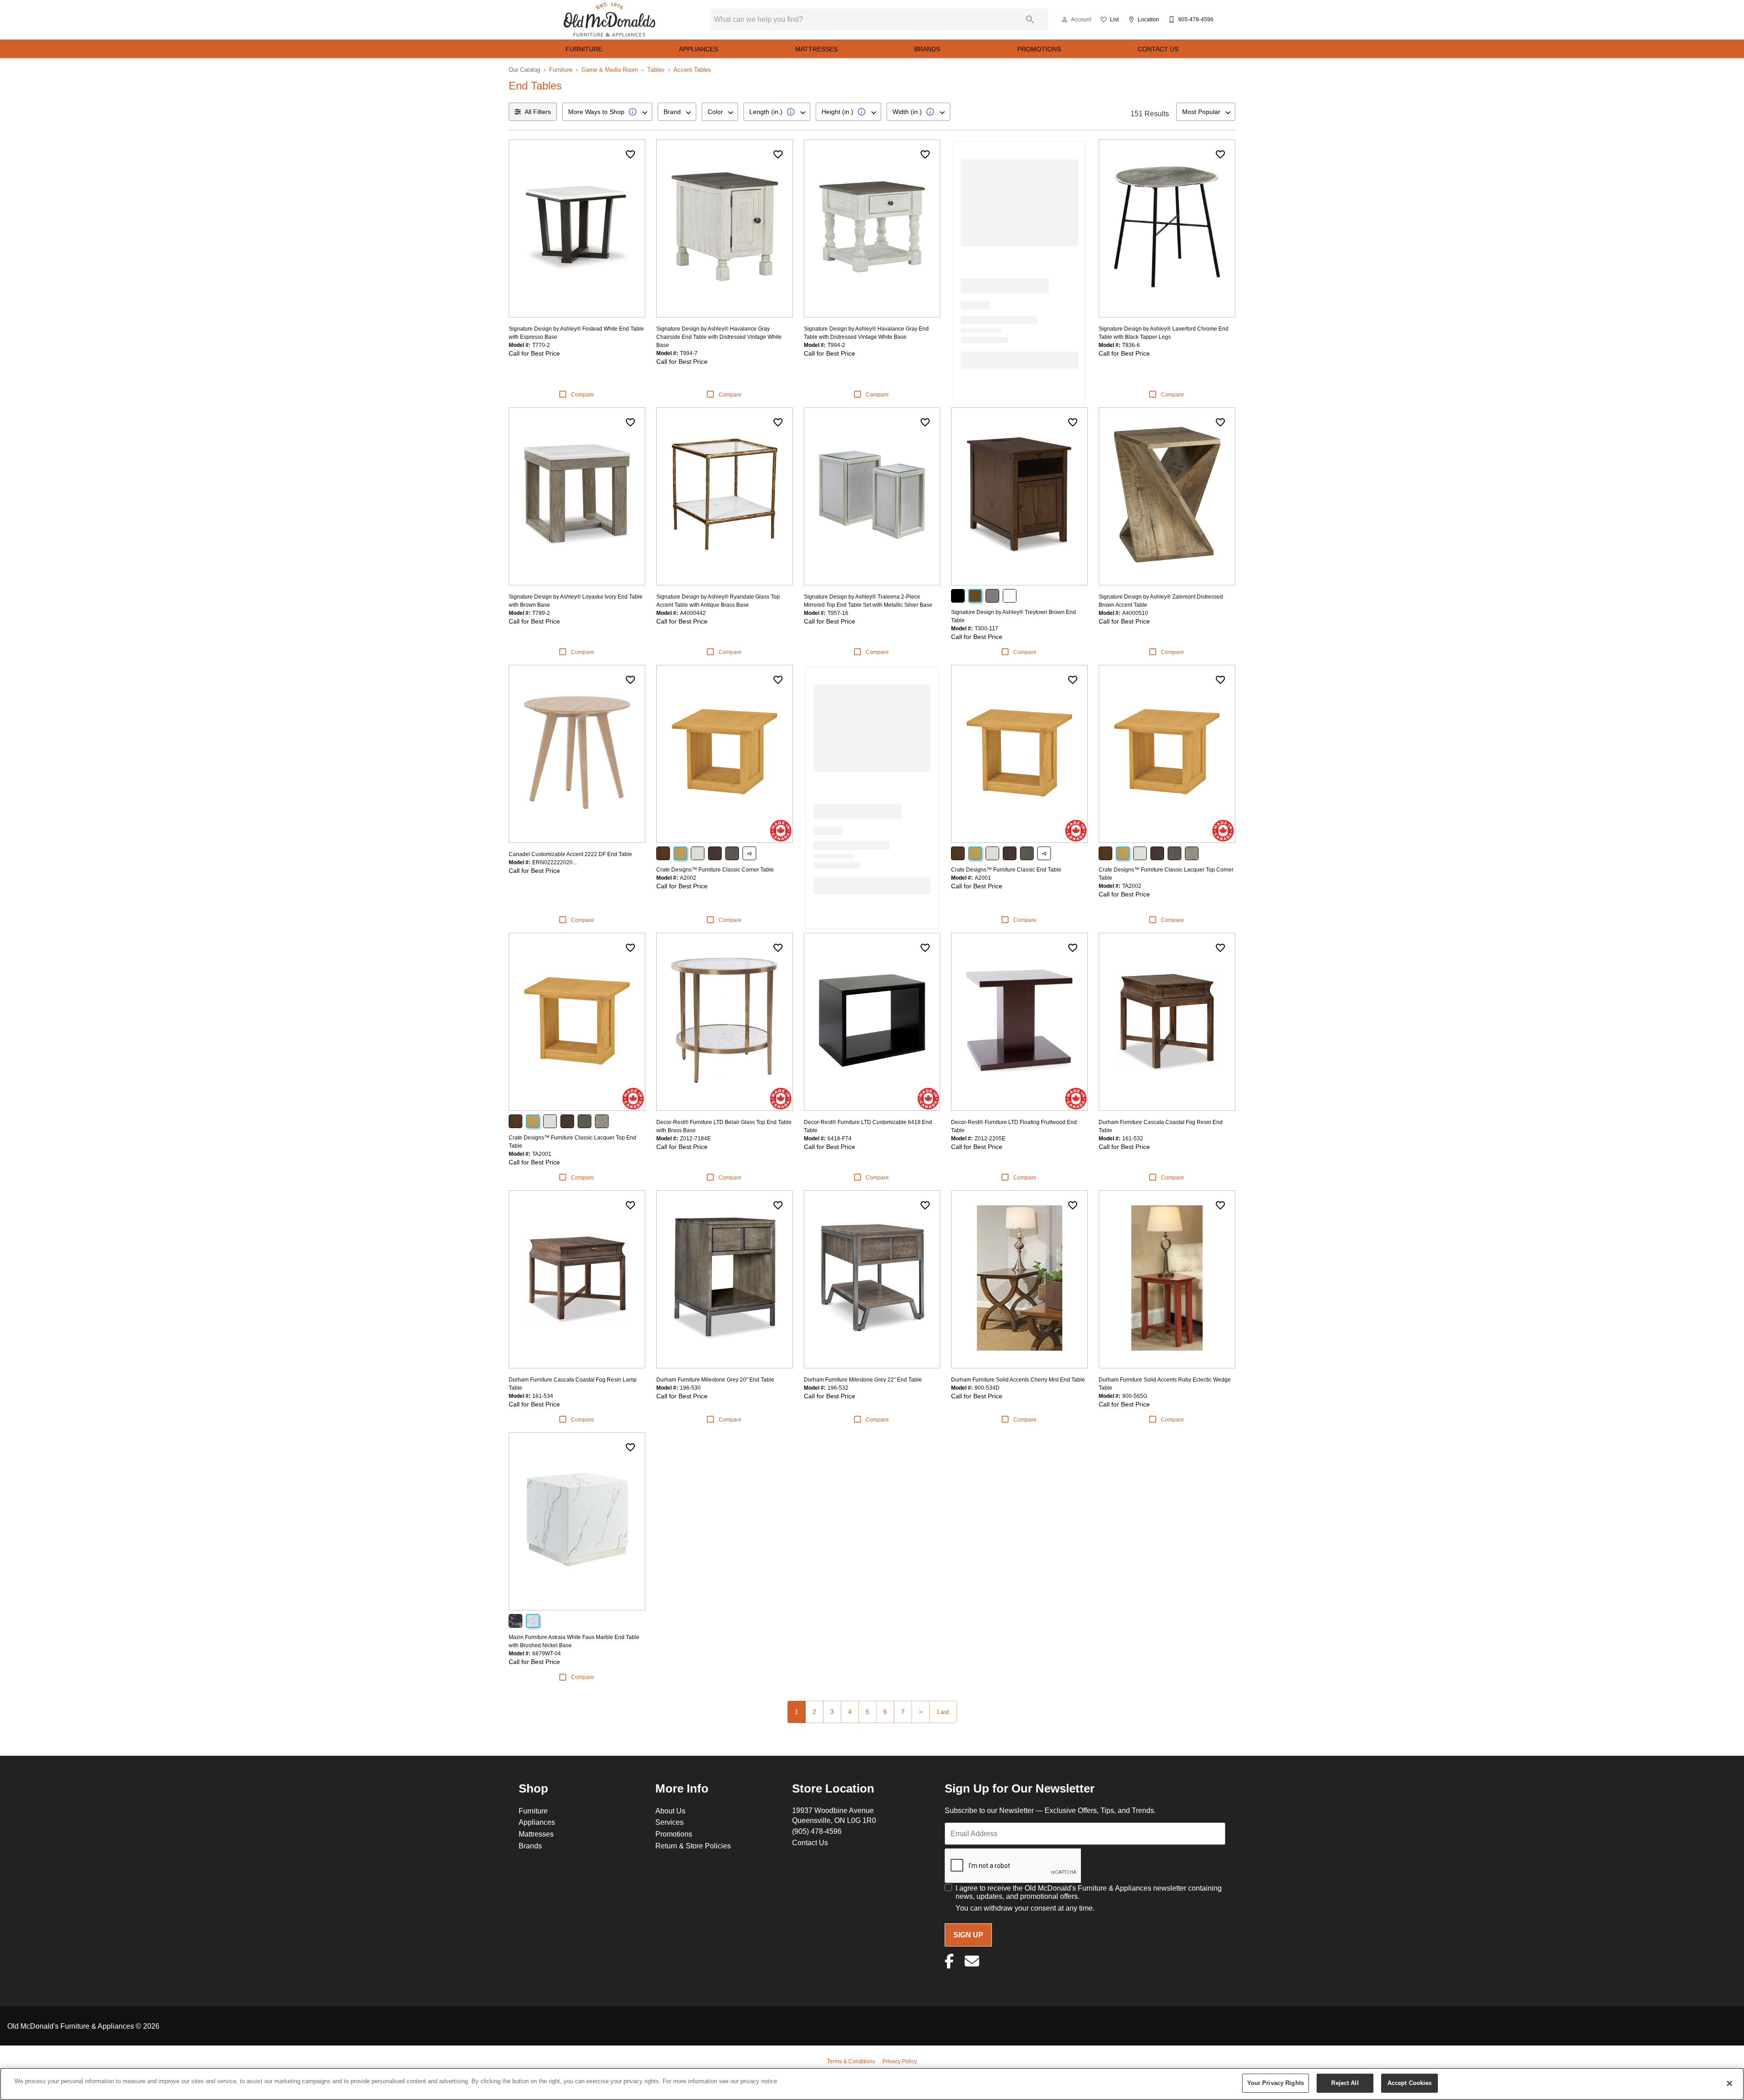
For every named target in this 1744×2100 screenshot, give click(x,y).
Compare (582, 394)
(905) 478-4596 (817, 1831)
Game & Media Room (610, 69)
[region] (872, 2084)
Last (943, 1712)
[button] (1065, 20)
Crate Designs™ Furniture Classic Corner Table (715, 869)
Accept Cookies (1410, 2083)
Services (669, 1822)
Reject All (1345, 2083)
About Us (670, 1811)
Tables (656, 69)
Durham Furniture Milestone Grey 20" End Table (715, 1379)
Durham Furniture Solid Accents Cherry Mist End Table (1018, 1379)
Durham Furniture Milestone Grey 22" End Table (863, 1379)
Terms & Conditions (851, 2061)
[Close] (1729, 2083)
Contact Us (1158, 49)
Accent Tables (692, 69)
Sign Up (968, 1935)
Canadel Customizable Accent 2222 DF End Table (570, 854)
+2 (749, 854)
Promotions (1039, 49)
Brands (927, 49)
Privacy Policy (900, 2061)
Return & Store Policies (693, 1846)
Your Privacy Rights (1276, 2083)
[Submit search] (1030, 20)
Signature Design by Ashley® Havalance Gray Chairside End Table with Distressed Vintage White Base (719, 337)
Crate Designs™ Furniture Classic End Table (1006, 869)
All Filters (538, 112)
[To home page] (609, 20)
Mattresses (816, 49)
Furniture (584, 49)
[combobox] (607, 112)
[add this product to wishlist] (630, 154)
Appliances (699, 49)
